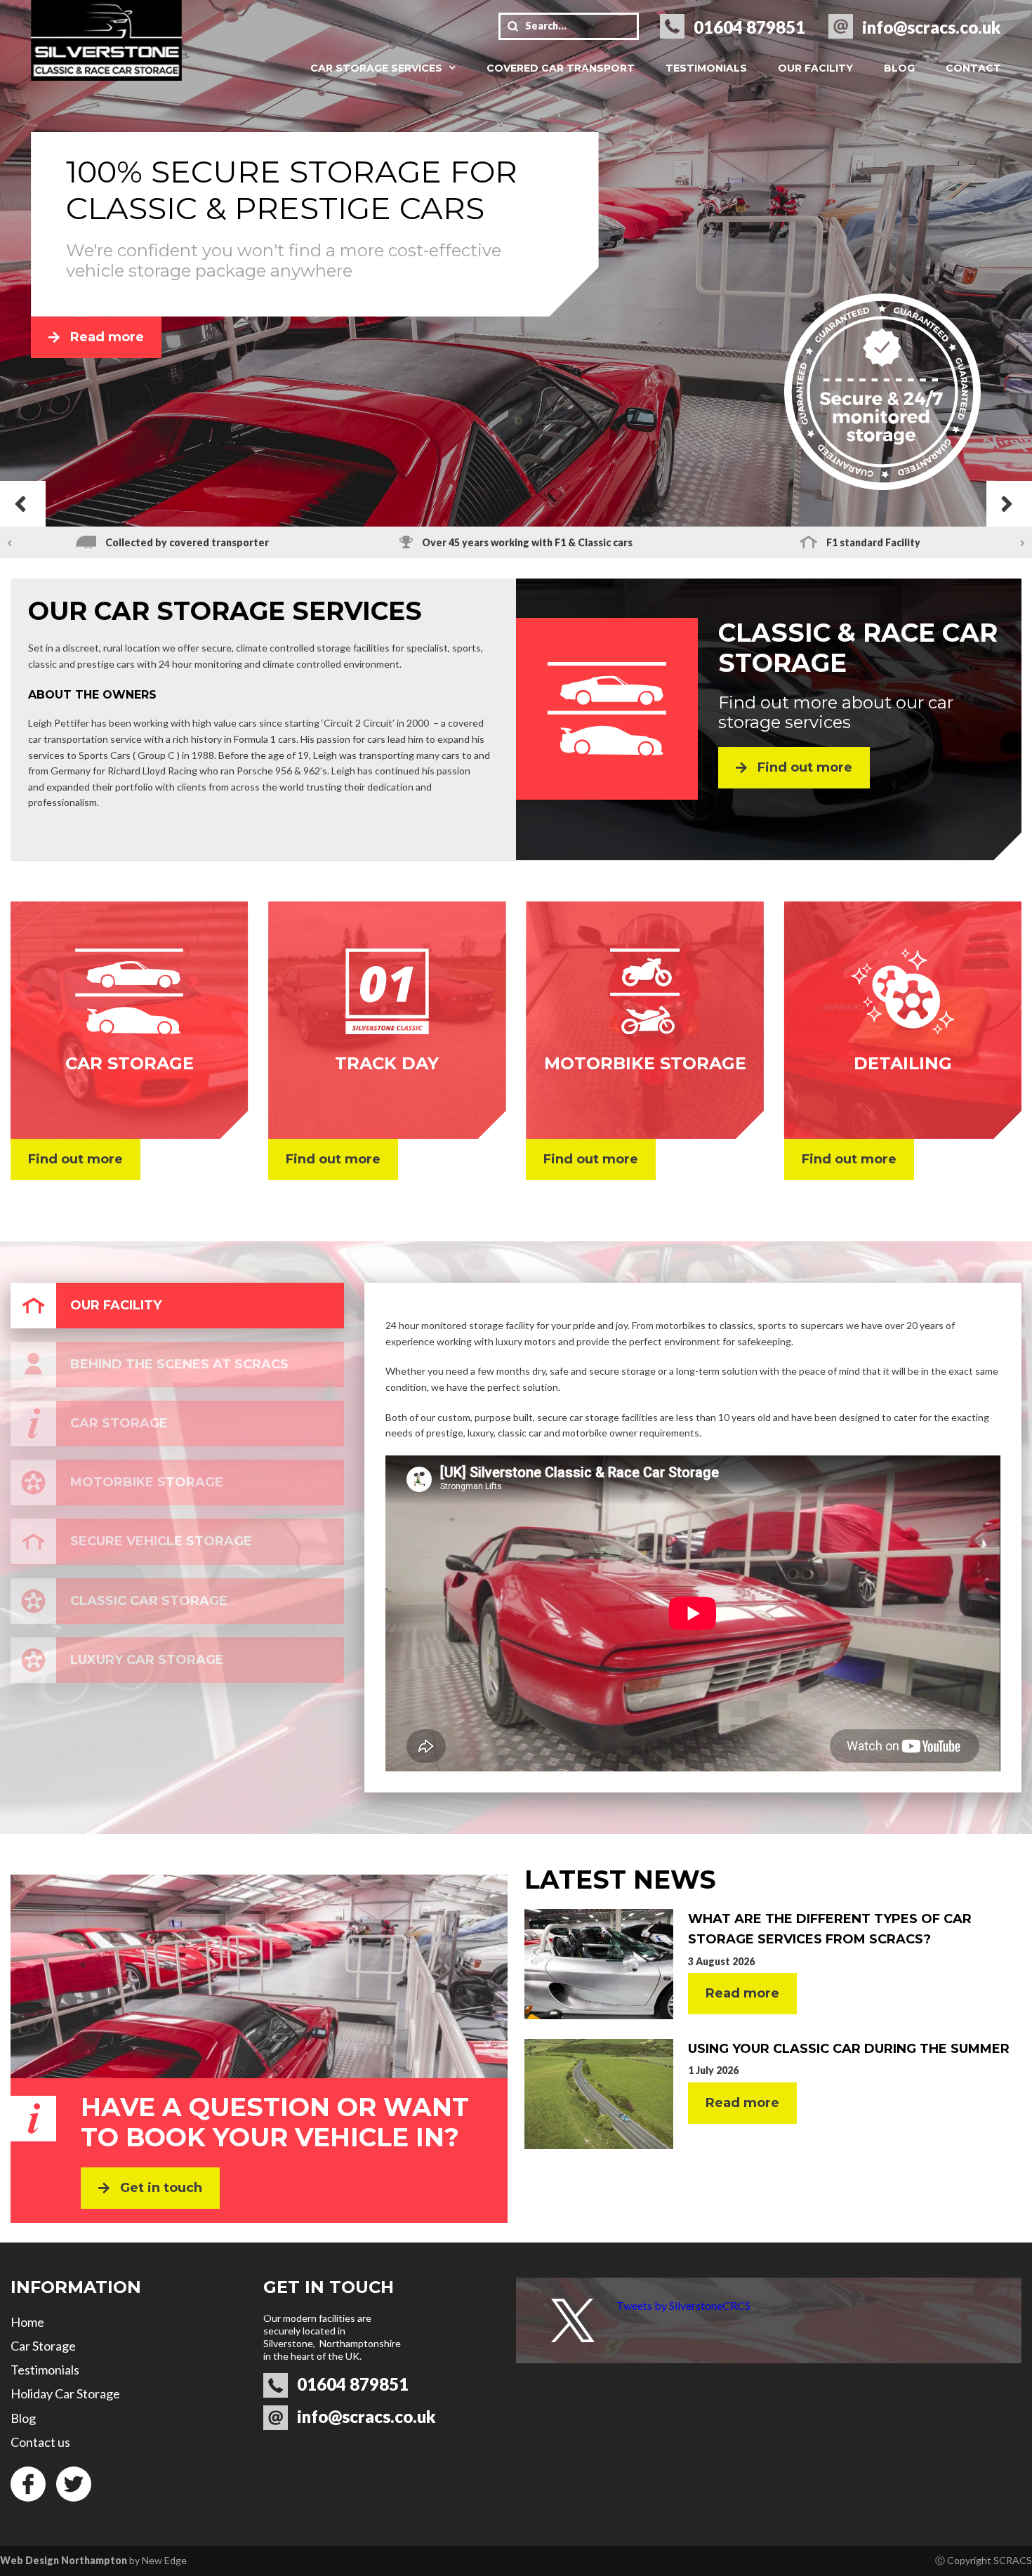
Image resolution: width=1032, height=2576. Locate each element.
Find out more (805, 767)
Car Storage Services (376, 68)
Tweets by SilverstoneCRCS (683, 2305)
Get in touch (161, 2188)
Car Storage (43, 2346)
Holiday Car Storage (65, 2393)
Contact (973, 68)
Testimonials (706, 68)
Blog (899, 68)
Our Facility (815, 68)
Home (27, 2322)
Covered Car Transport (561, 68)
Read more (107, 337)
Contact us (40, 2442)
